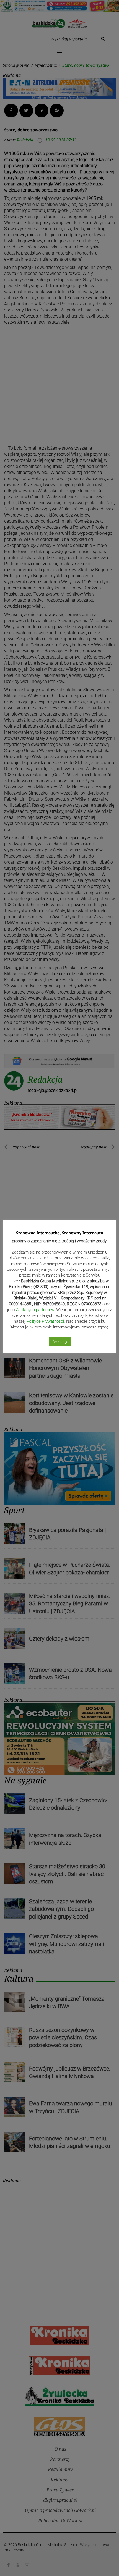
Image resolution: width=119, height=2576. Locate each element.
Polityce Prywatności (45, 1321)
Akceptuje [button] (60, 1342)
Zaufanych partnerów (35, 1310)
